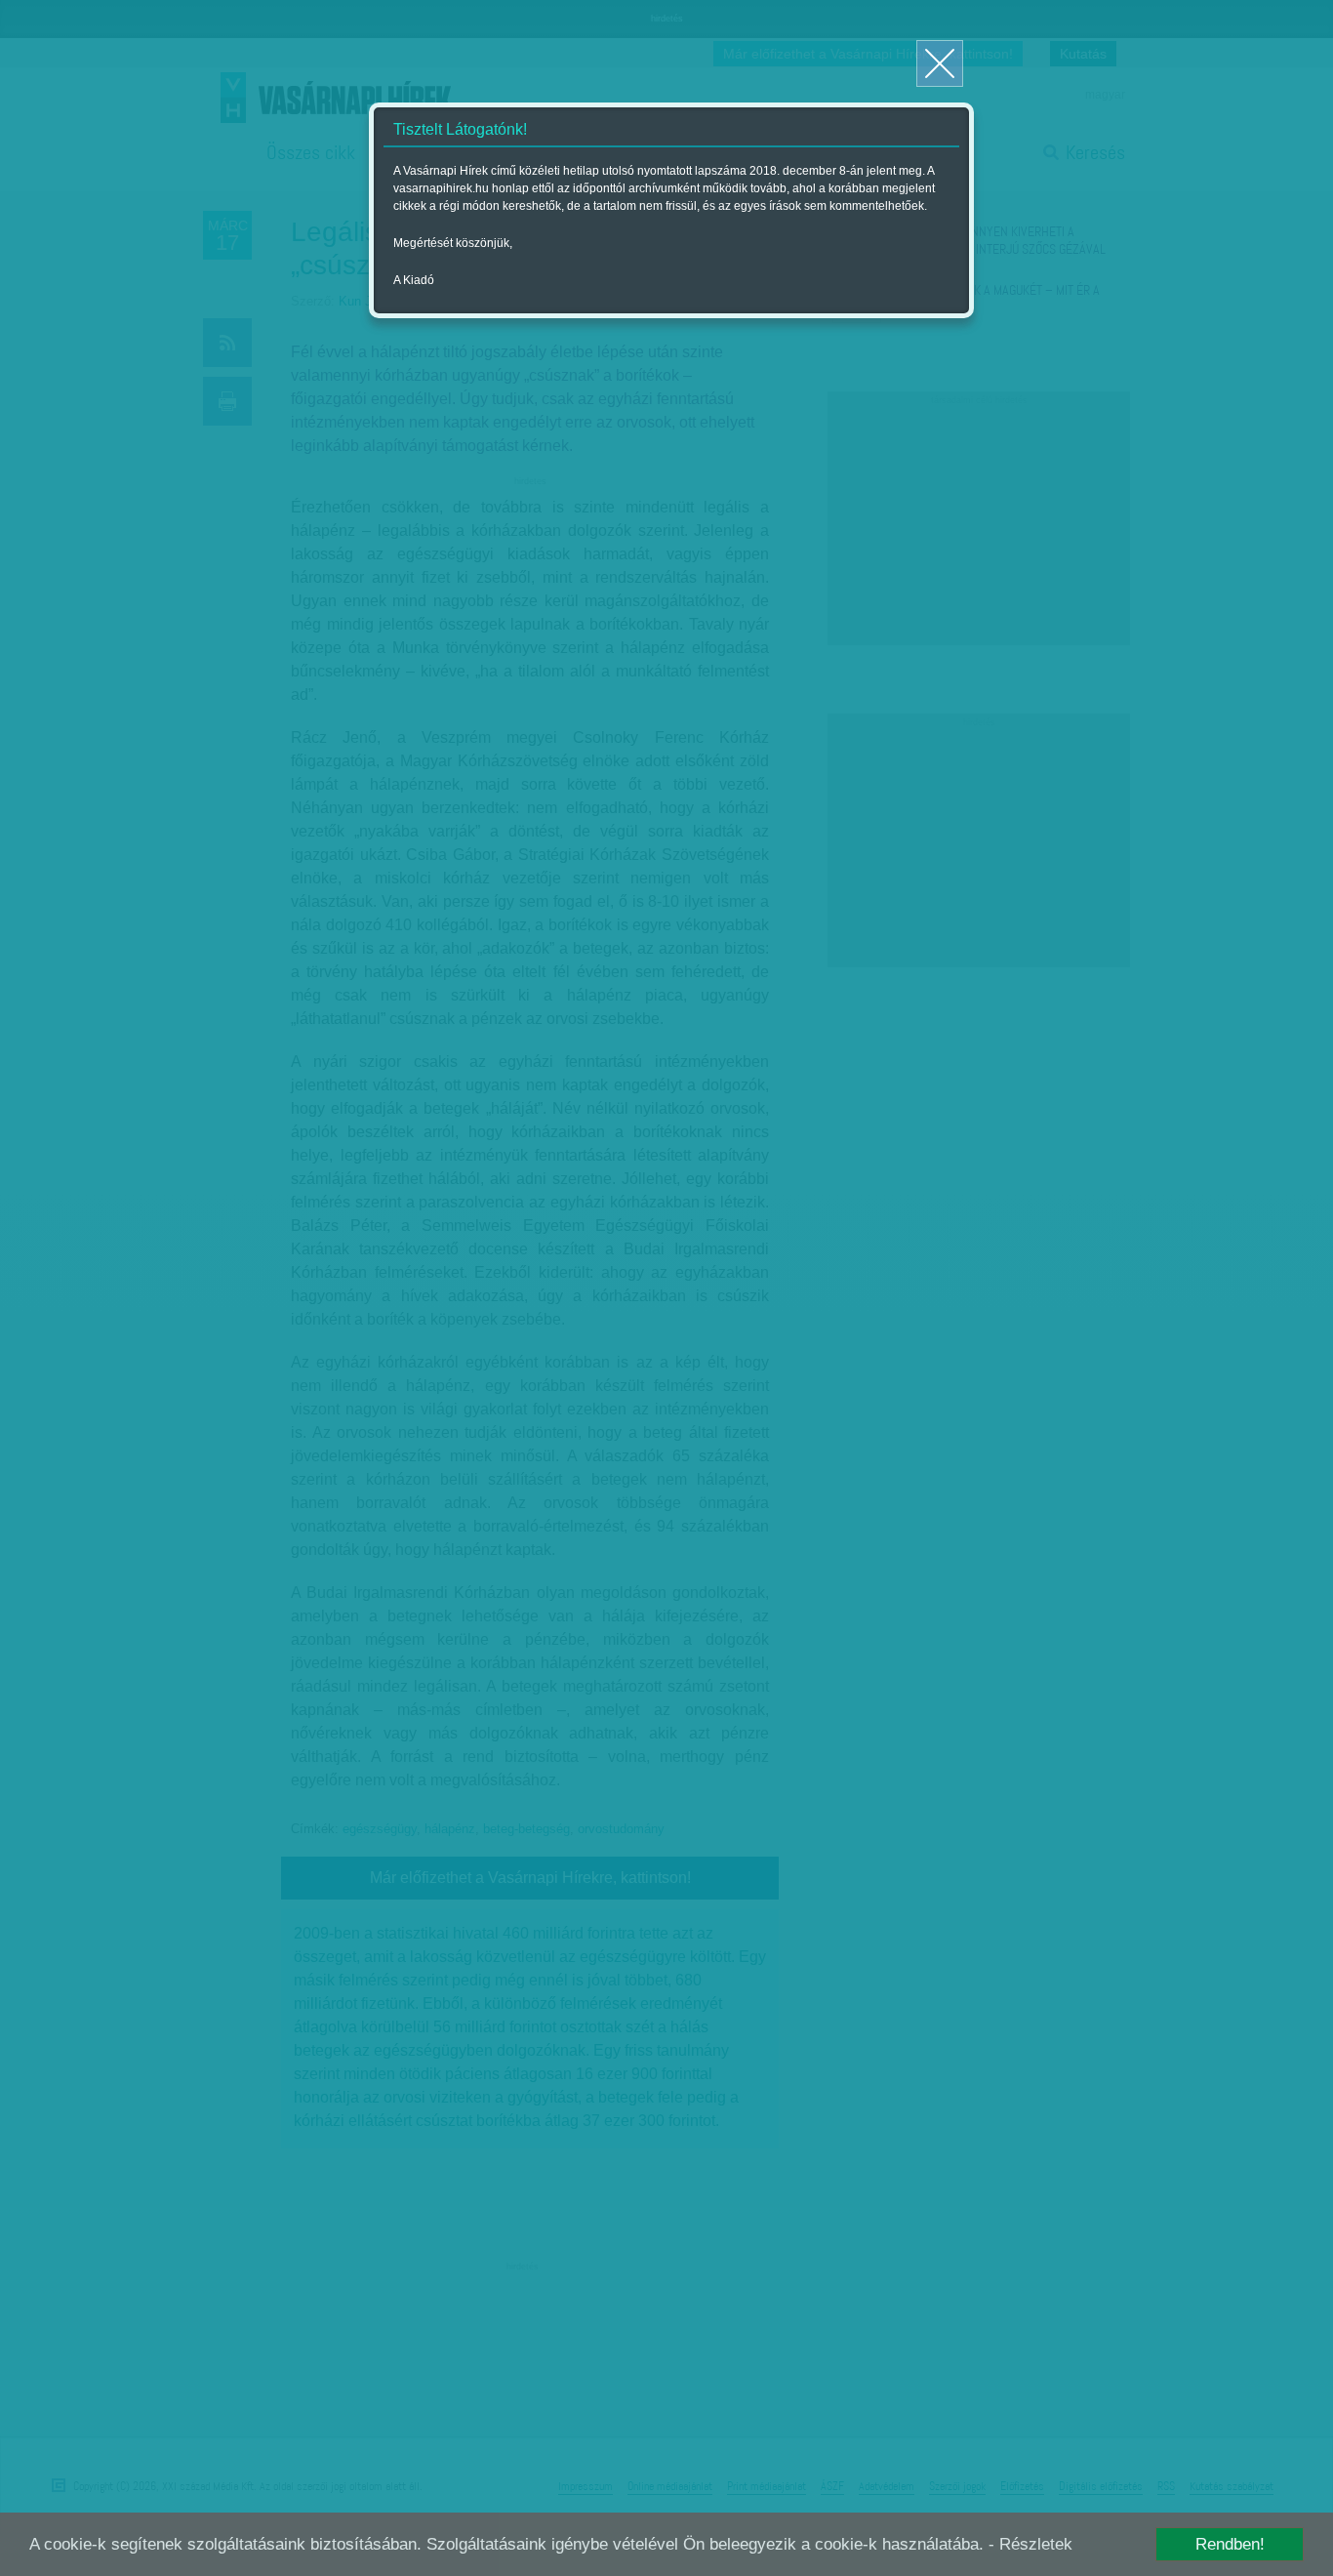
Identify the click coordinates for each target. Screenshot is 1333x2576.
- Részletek (1030, 2544)
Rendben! (1230, 2544)
